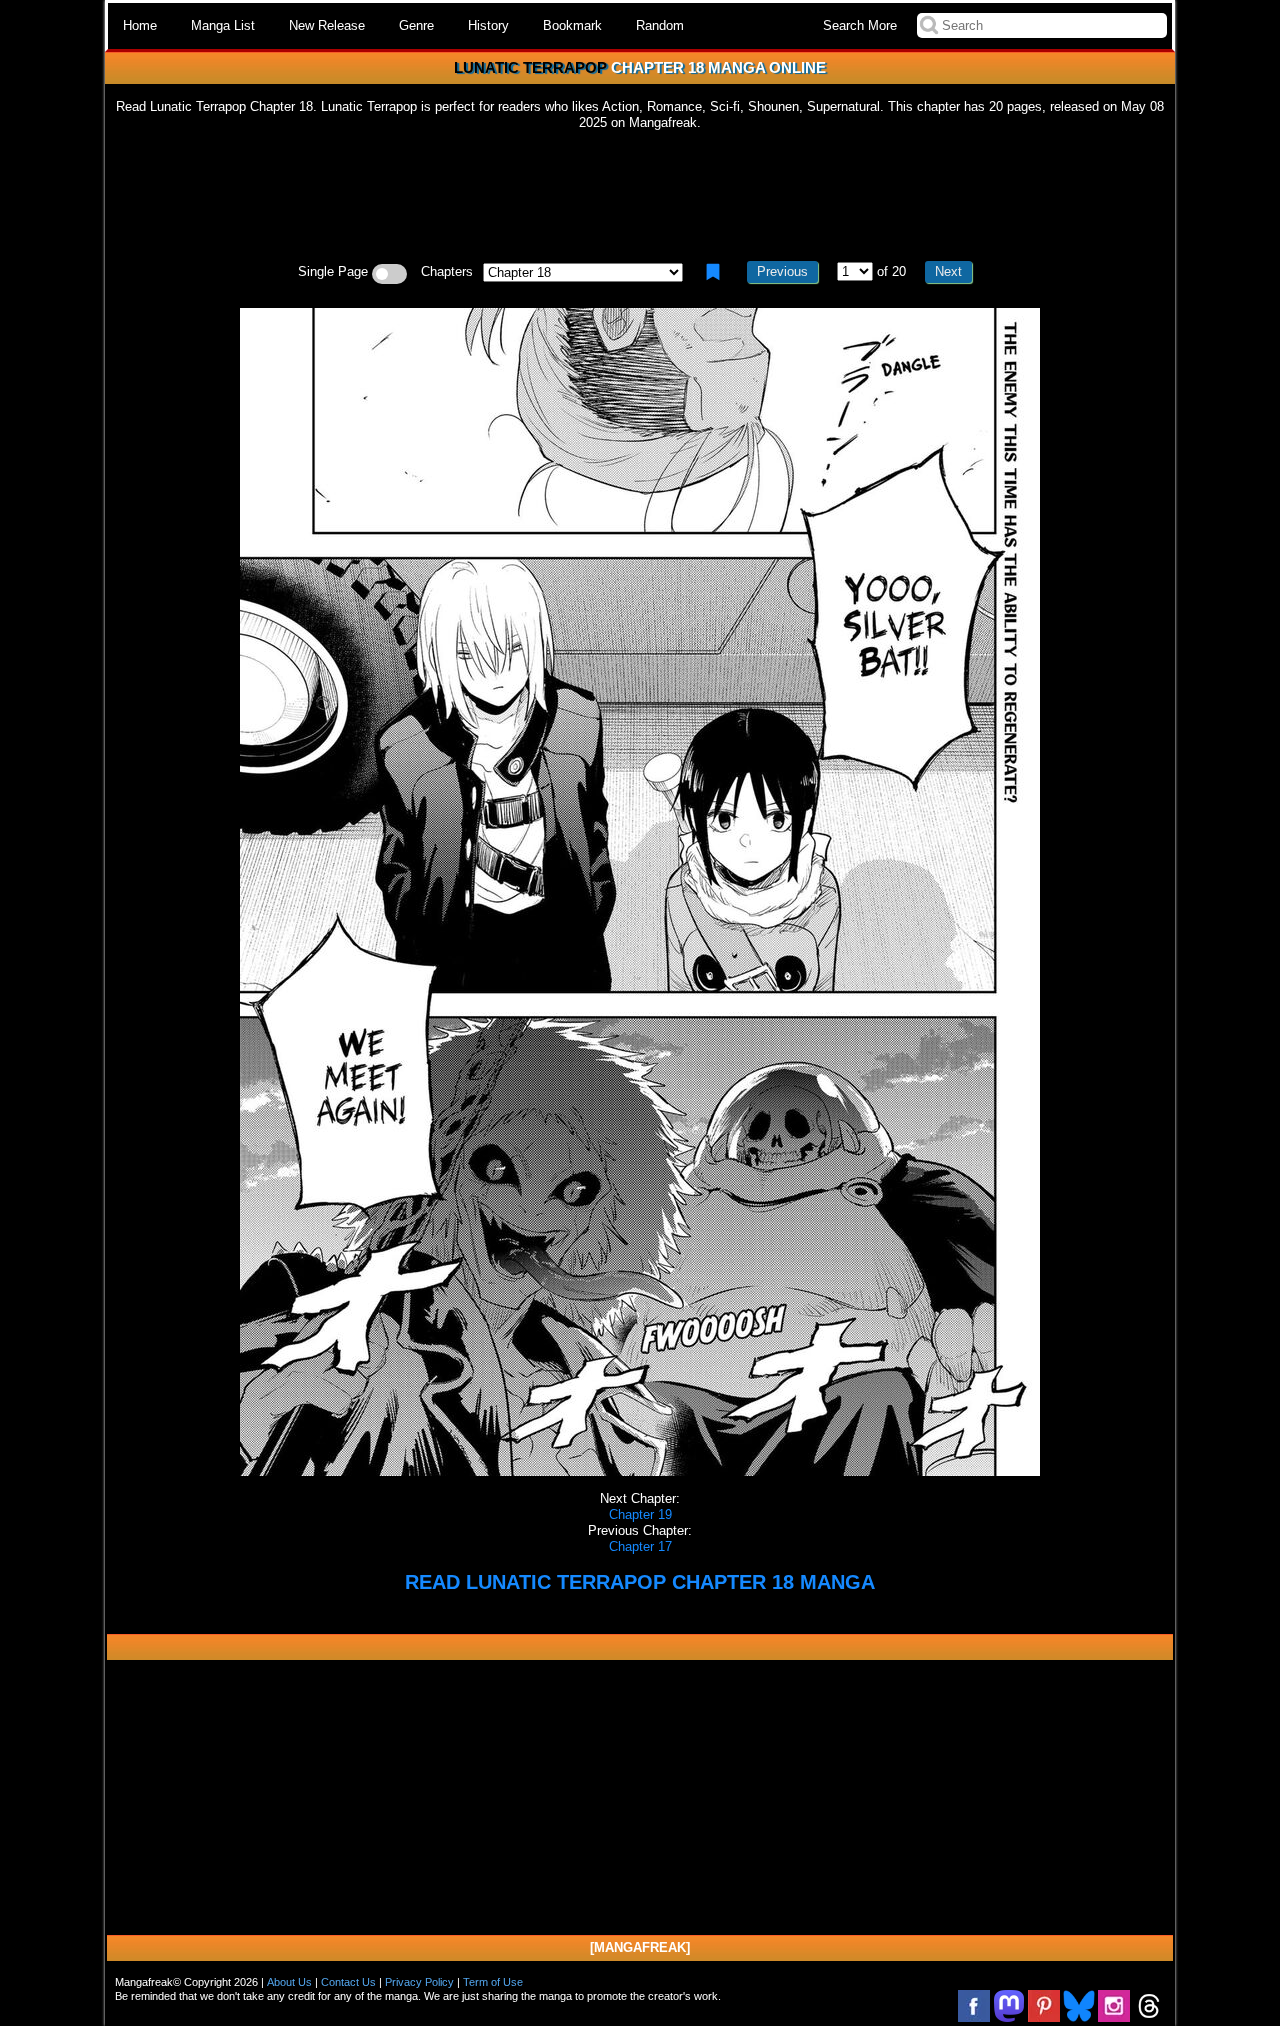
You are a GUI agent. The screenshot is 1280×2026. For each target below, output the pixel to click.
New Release (327, 25)
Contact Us (348, 1982)
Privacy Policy (419, 1982)
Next (948, 271)
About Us (289, 1982)
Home (140, 25)
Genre (416, 25)
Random (660, 25)
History (488, 25)
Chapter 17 (640, 1546)
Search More (860, 25)
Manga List (223, 25)
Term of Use (493, 1982)
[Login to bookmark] (713, 272)
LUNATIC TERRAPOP (530, 67)
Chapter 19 (640, 1514)
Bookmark (572, 25)
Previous (782, 271)
